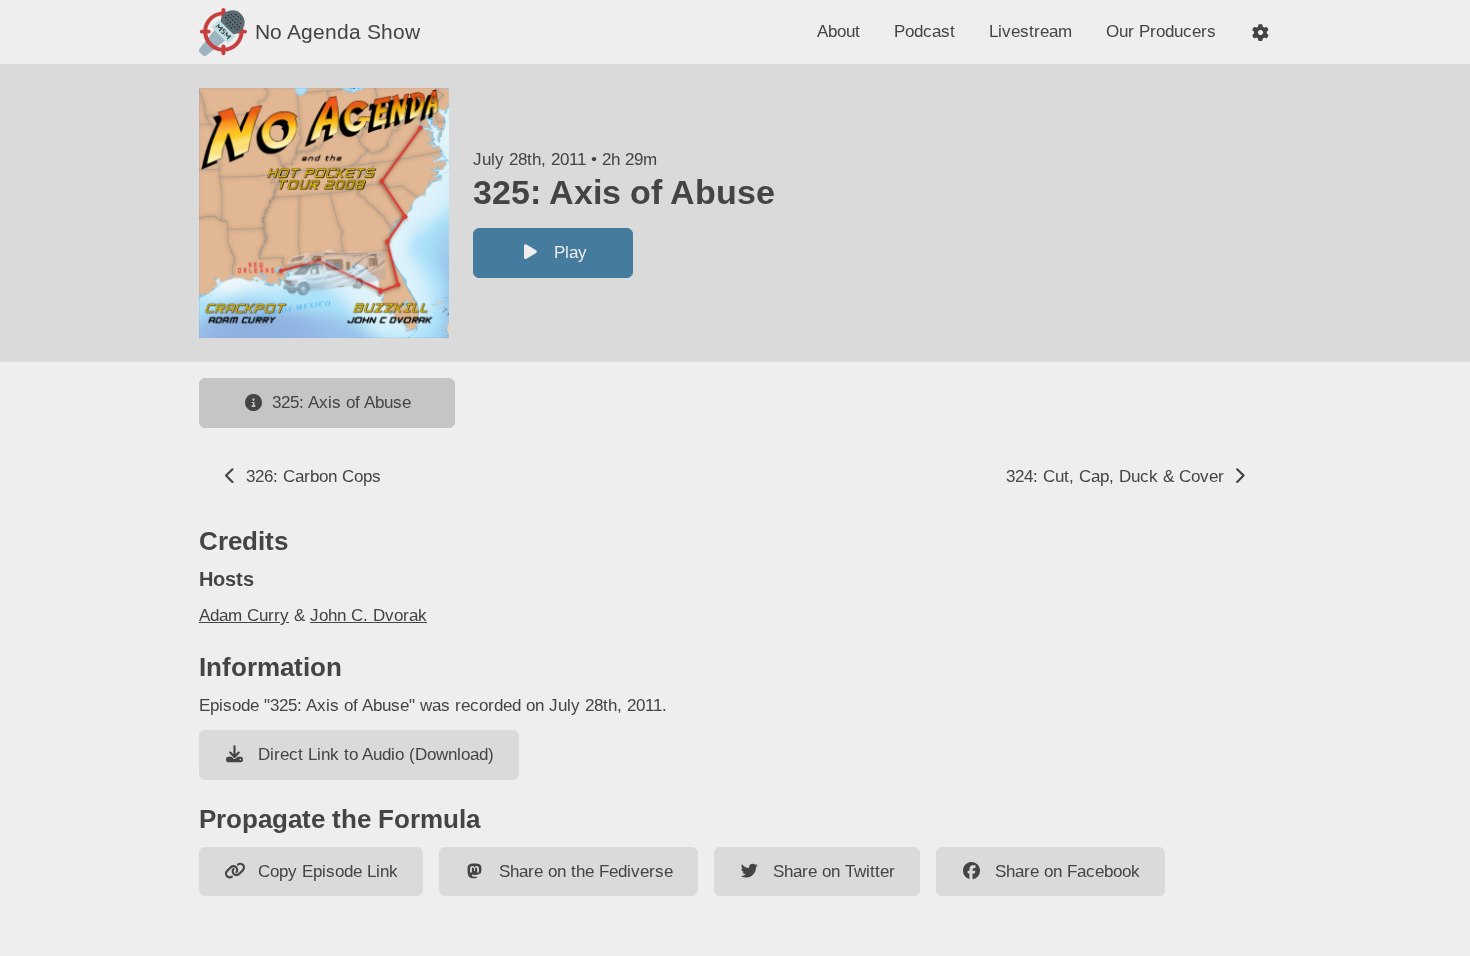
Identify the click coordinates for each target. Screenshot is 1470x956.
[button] (1260, 32)
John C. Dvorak (368, 615)
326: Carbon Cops (311, 476)
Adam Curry (244, 615)
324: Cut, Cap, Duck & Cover (1117, 476)
